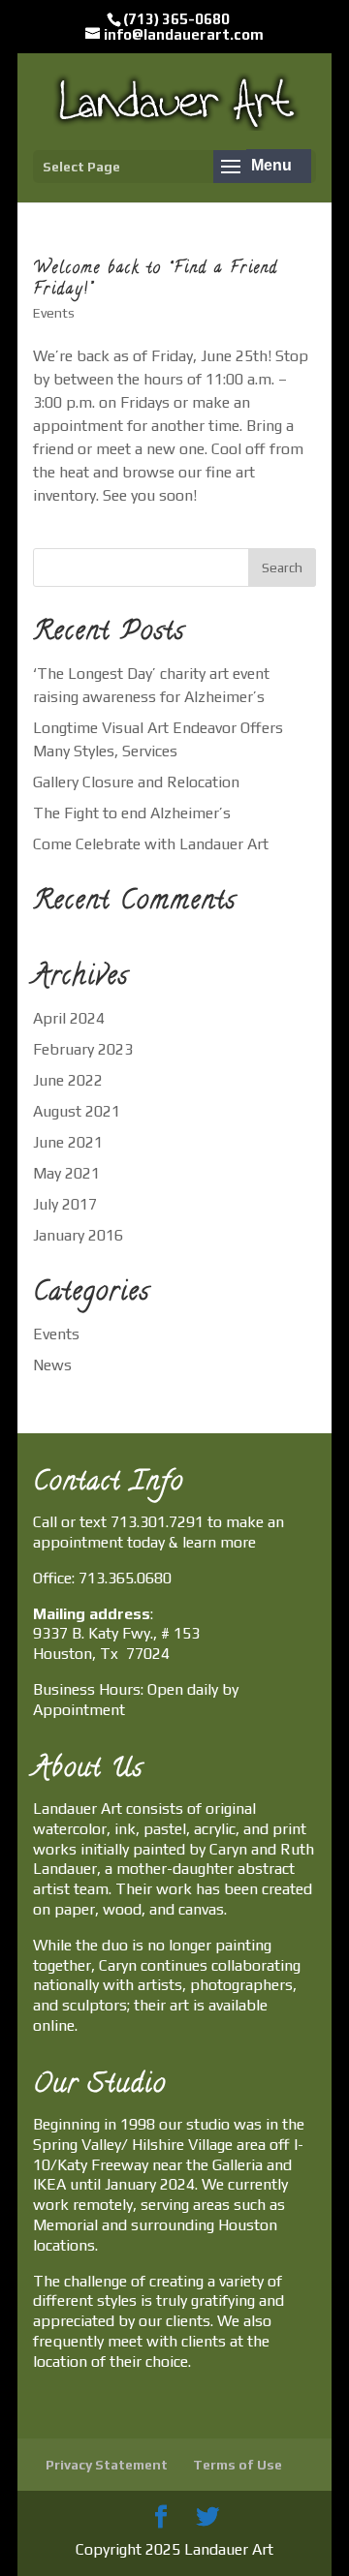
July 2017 (65, 1204)
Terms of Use (238, 2465)
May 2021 (66, 1173)
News (52, 1365)
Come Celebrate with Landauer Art (151, 844)
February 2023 (83, 1049)
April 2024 (69, 1018)
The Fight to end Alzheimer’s (132, 813)
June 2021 (68, 1142)
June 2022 (68, 1080)
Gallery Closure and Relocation (136, 782)
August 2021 (77, 1111)
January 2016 (78, 1235)
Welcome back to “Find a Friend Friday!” (156, 280)
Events (54, 313)
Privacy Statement (107, 2465)
